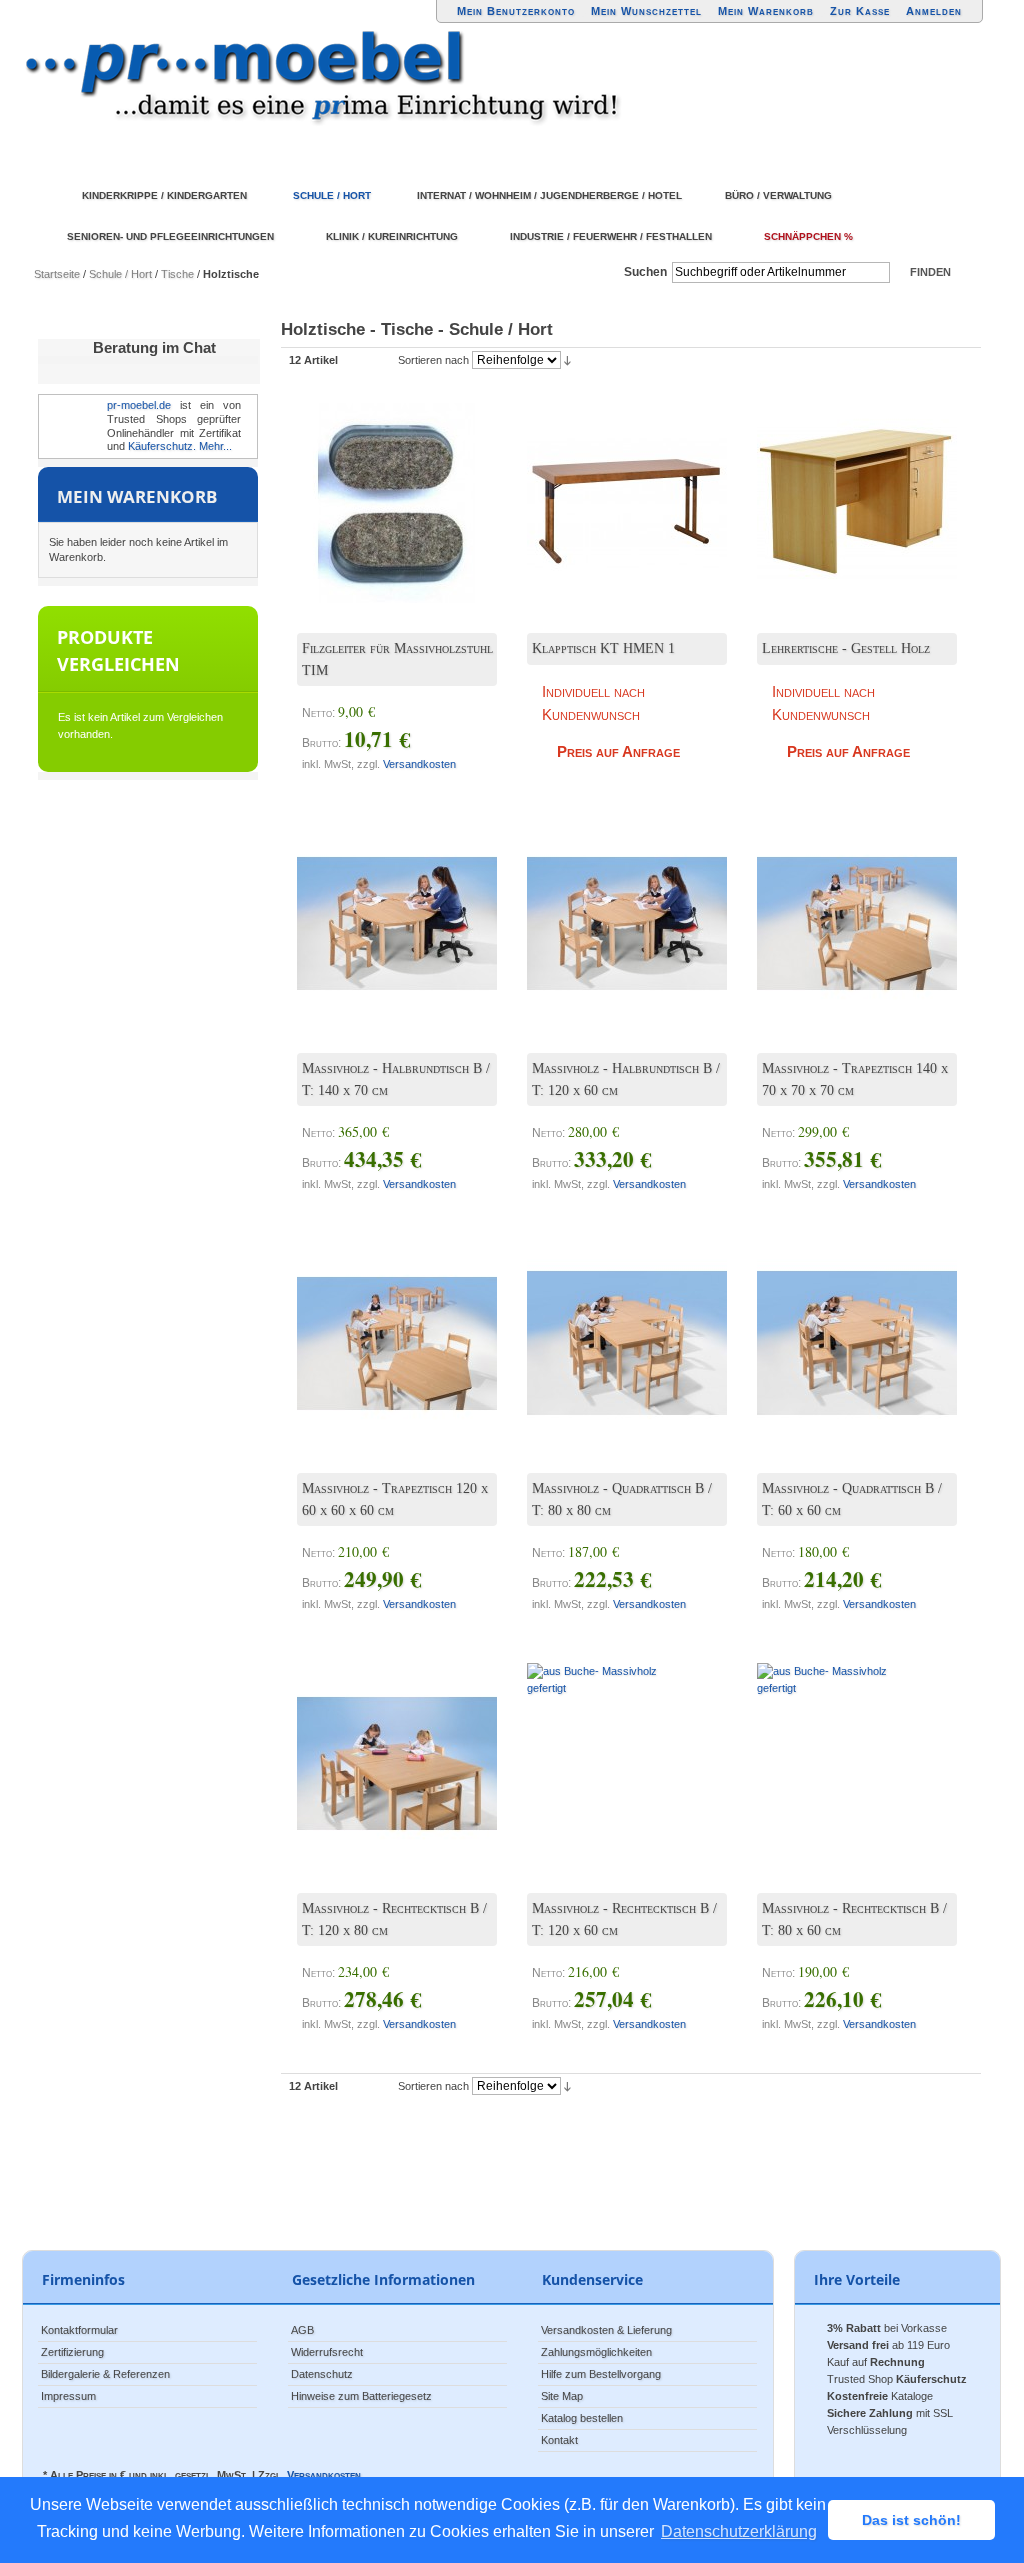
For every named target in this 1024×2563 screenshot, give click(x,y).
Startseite (57, 274)
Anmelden (934, 11)
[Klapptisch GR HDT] (612, 488)
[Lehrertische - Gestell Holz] (842, 488)
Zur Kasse (860, 11)
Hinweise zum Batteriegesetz (361, 2396)
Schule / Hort (120, 274)
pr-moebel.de (139, 405)
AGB (302, 2330)
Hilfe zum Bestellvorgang (601, 2374)
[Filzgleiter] (382, 488)
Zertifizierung (72, 2352)
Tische (177, 274)
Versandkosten (419, 764)
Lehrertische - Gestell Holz (846, 648)
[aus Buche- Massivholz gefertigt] (612, 1328)
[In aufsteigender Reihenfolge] (567, 360)
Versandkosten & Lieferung (606, 2330)
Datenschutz (322, 2374)
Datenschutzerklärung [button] (739, 2531)
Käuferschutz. (162, 446)
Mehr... (215, 446)
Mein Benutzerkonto (516, 11)
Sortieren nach (433, 360)
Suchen (645, 272)
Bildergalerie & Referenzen (105, 2374)
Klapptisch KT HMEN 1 (603, 648)
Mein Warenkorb (766, 11)
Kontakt (559, 2440)
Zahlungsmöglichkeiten (596, 2352)
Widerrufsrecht (327, 2352)
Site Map (562, 2396)
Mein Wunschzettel (646, 11)
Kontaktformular (79, 2330)
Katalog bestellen (582, 2418)
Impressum (68, 2396)
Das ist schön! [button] (911, 2520)
